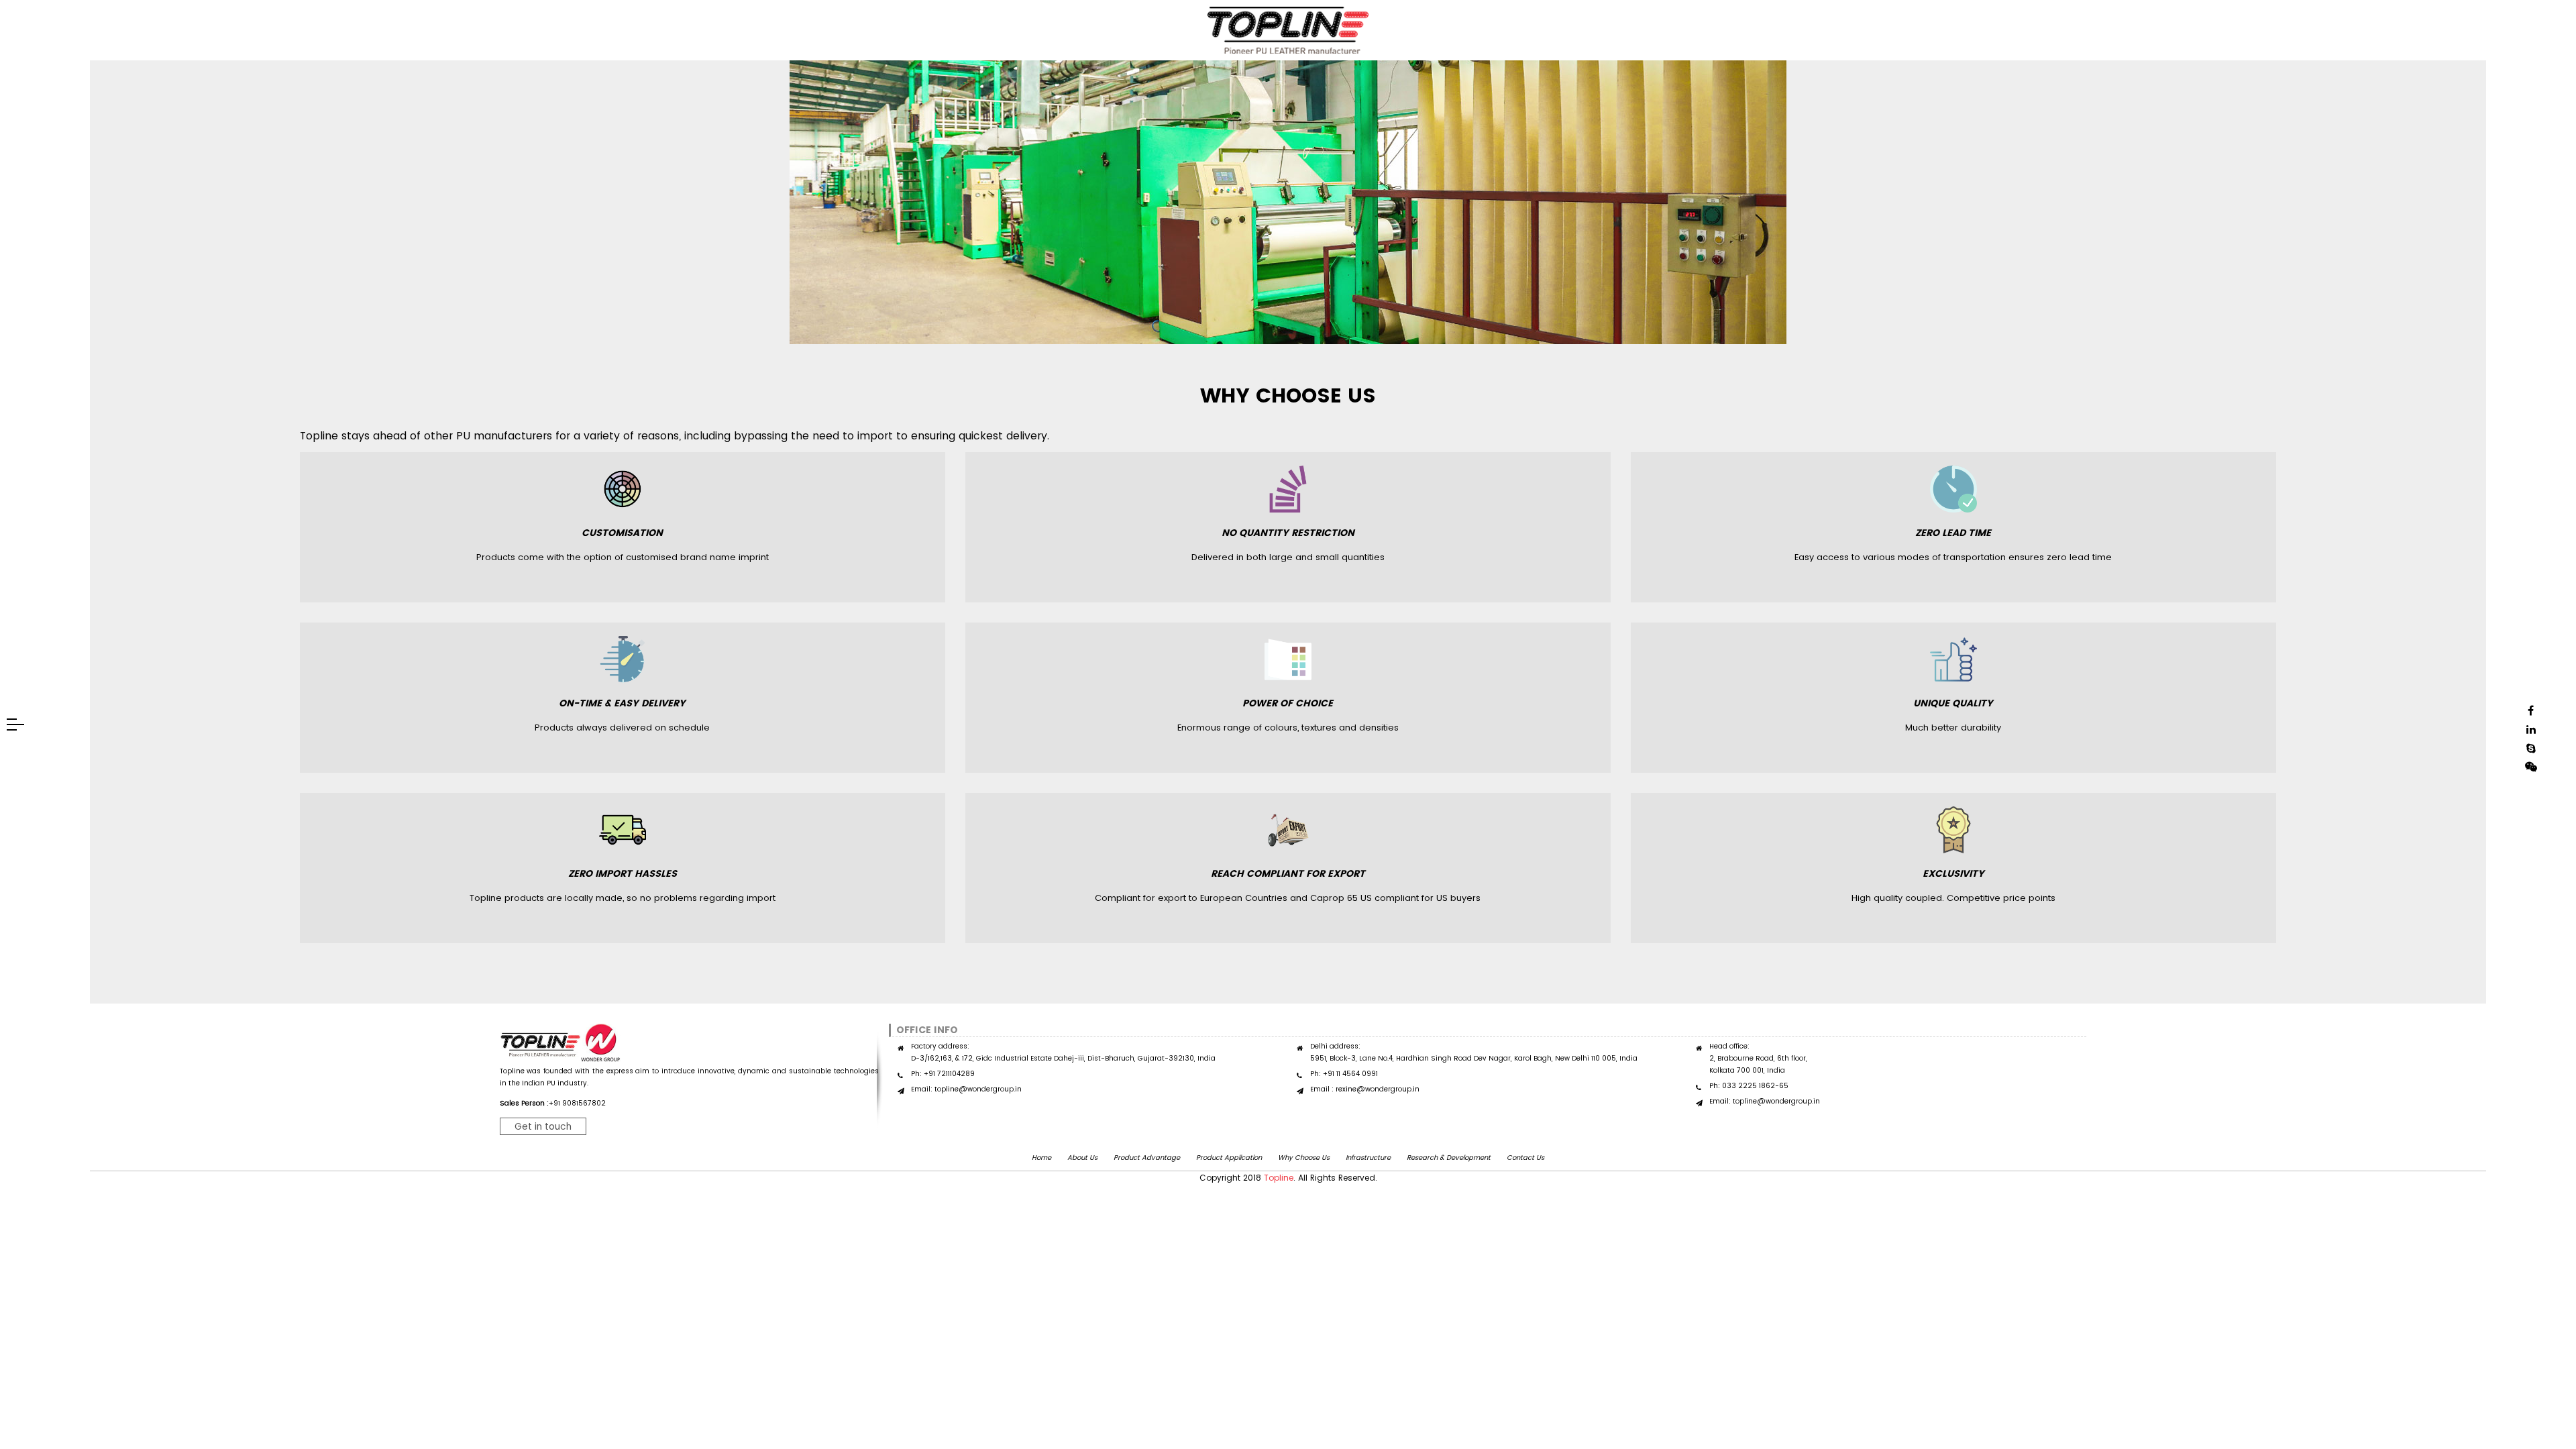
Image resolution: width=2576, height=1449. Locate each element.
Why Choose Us (1304, 1158)
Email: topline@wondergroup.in (966, 1089)
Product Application (1229, 1158)
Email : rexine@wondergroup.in (1365, 1089)
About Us (1082, 1158)
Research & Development (1449, 1158)
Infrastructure (1368, 1158)
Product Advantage (1147, 1158)
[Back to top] (2538, 1371)
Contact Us (1525, 1158)
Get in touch (543, 1126)
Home (1041, 1158)
